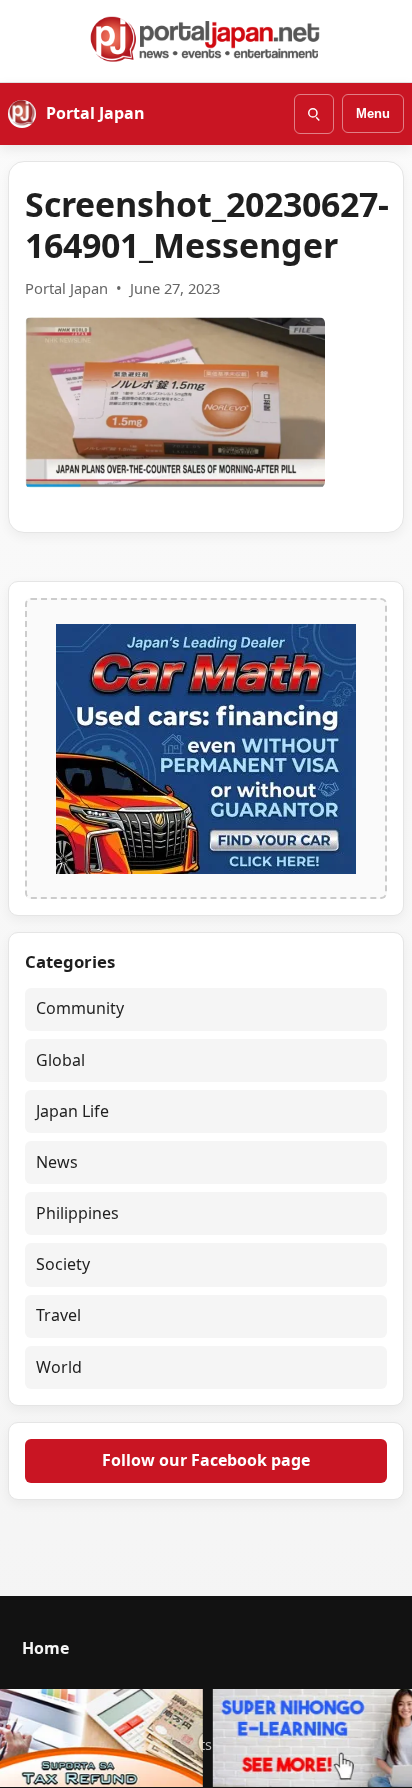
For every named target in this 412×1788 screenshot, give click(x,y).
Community (80, 1008)
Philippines (77, 1213)
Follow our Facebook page (206, 1460)
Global (60, 1060)
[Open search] (314, 114)
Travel (58, 1315)
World (59, 1367)
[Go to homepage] (206, 39)
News (57, 1162)
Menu (373, 113)
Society (63, 1264)
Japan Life (72, 1111)
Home (45, 1648)
